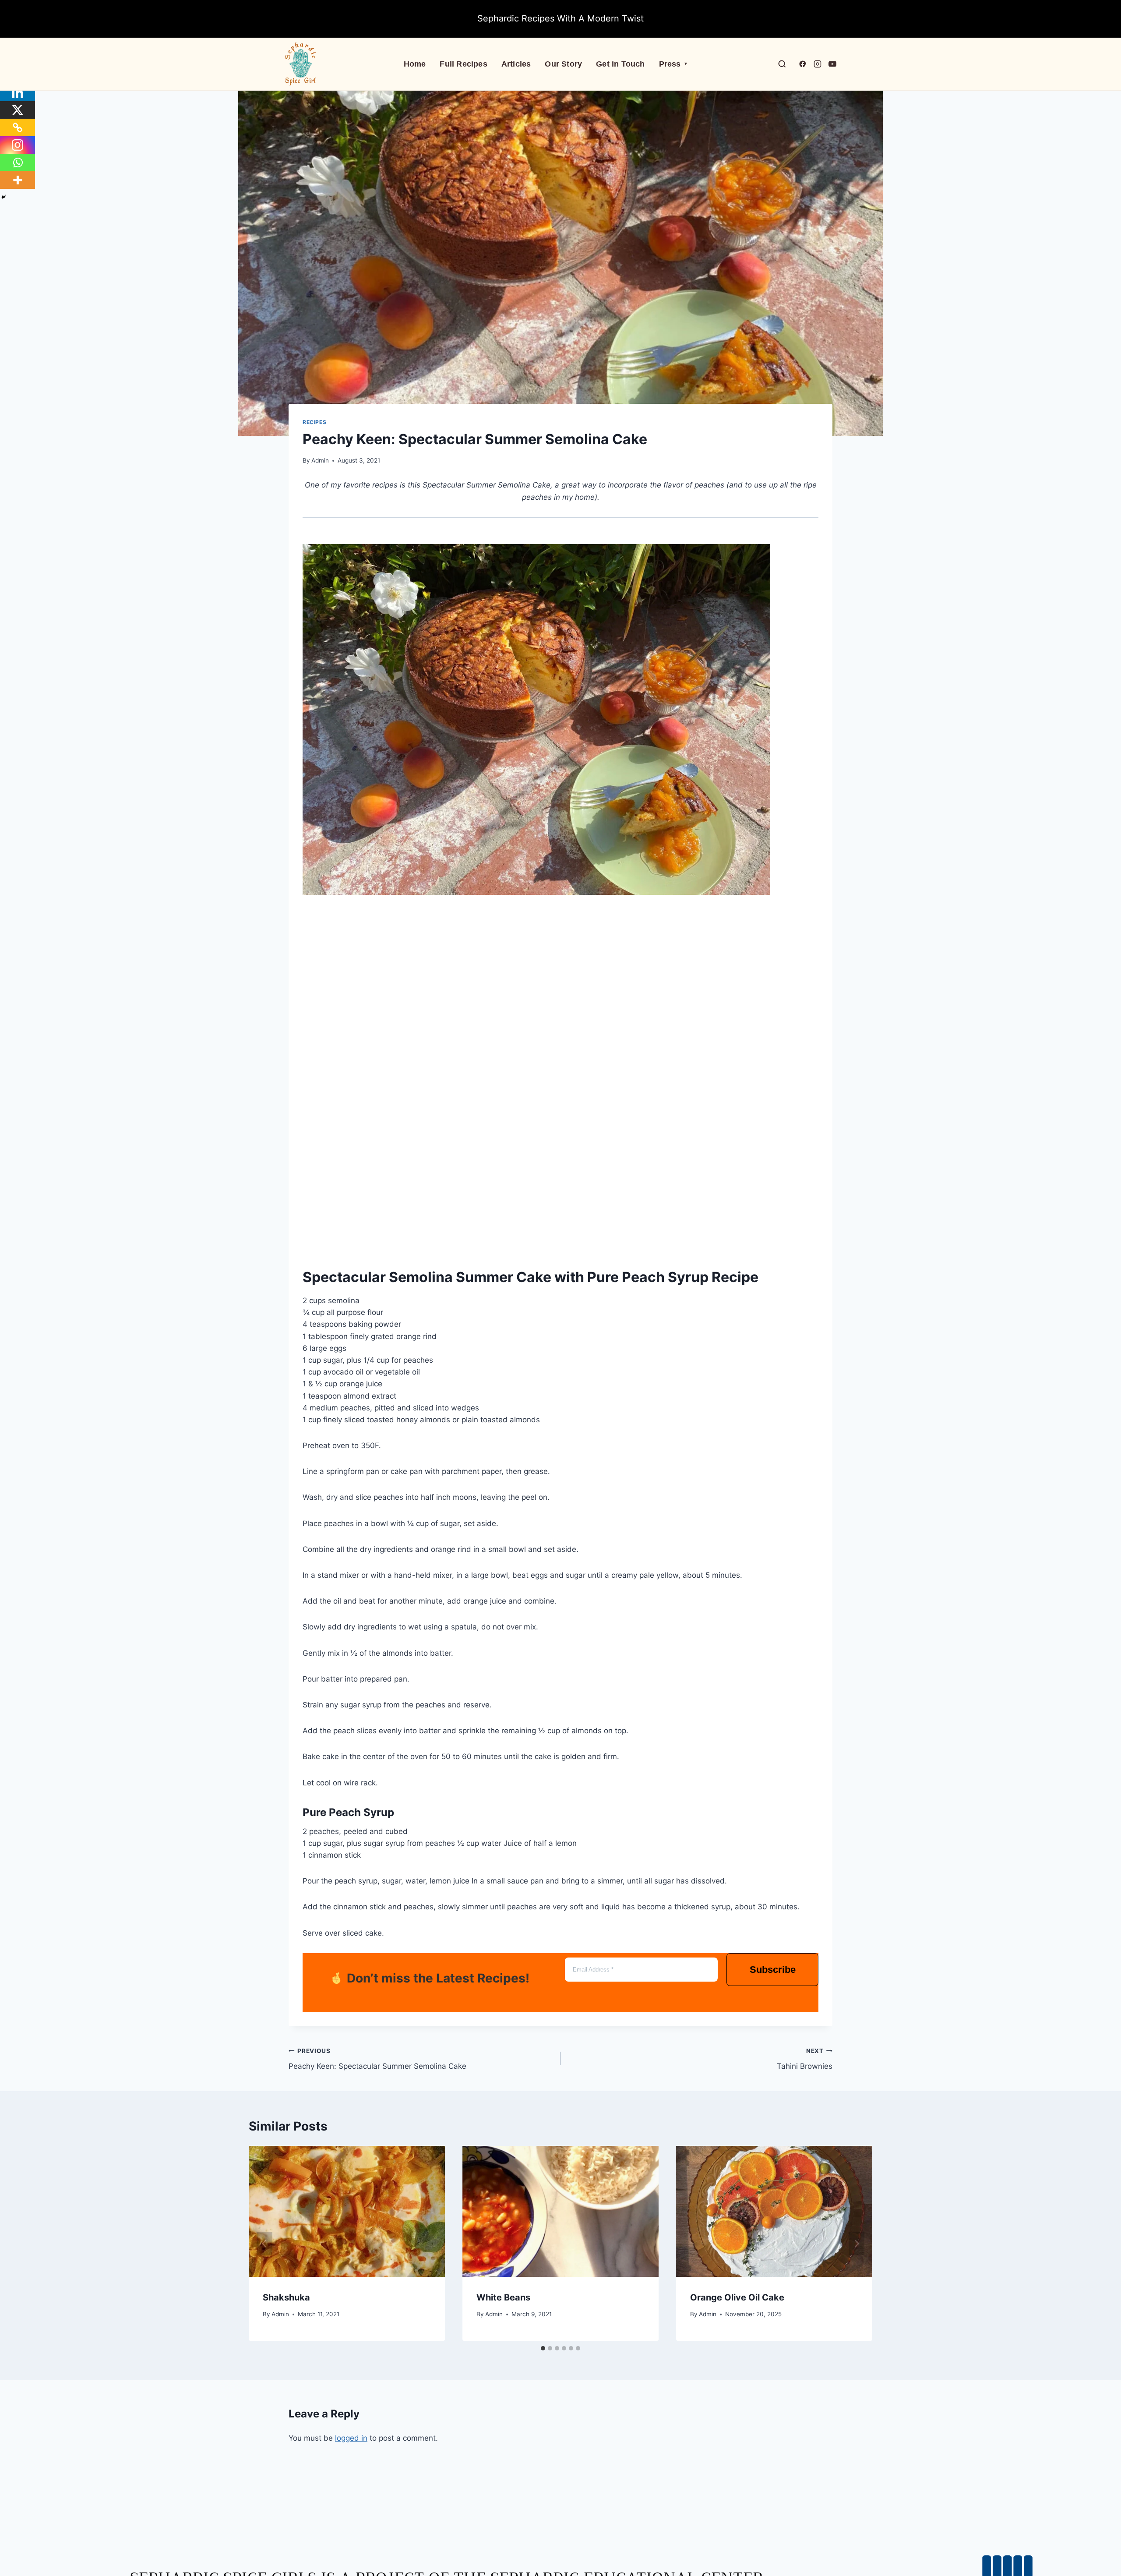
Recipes (314, 422)
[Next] (857, 2244)
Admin (320, 460)
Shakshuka (286, 2297)
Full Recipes (463, 64)
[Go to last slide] (264, 2244)
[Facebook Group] (803, 64)
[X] (18, 110)
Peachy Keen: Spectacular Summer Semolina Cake (377, 2059)
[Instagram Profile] (818, 64)
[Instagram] (18, 145)
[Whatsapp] (18, 163)
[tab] (543, 2348)
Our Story (563, 64)
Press (673, 64)
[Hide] (4, 197)
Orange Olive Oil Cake (737, 2297)
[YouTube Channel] (832, 64)
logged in (351, 2438)
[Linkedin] (18, 92)
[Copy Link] (18, 127)
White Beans (503, 2297)
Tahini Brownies (805, 2059)
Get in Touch (620, 64)
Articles (516, 64)
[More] (18, 180)
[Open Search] (782, 64)
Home (415, 64)
